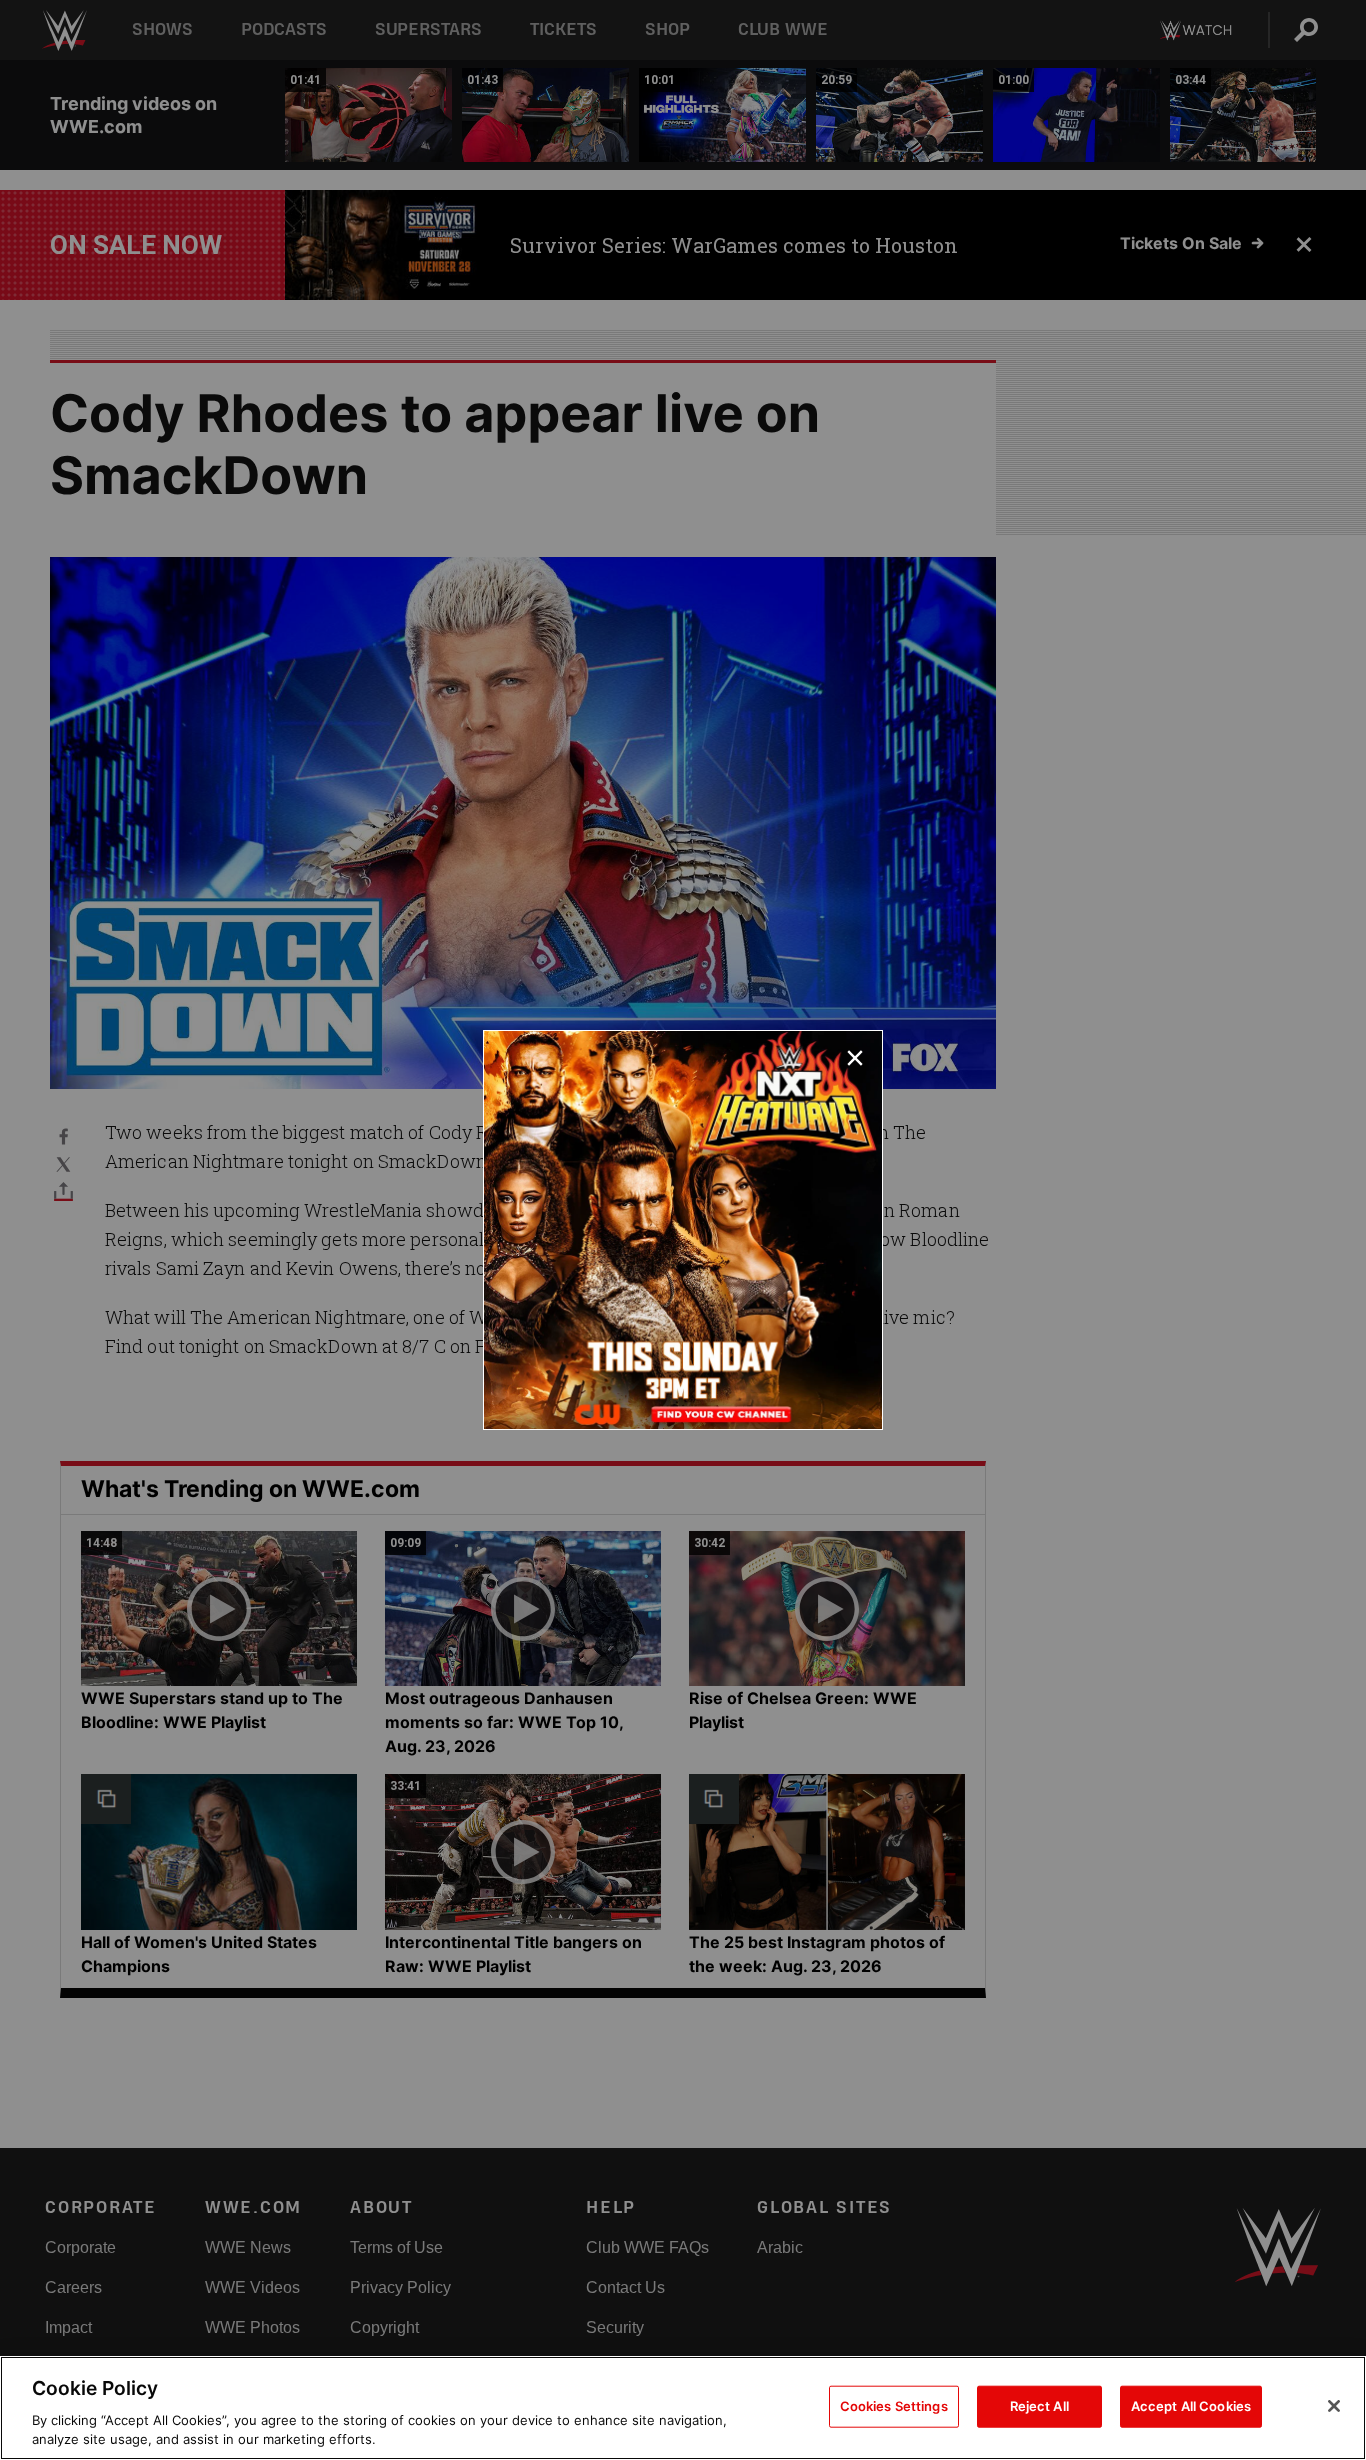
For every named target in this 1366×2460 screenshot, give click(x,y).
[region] (683, 2408)
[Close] (1334, 2406)
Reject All (1039, 2406)
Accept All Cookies (1191, 2406)
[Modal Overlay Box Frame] (683, 1230)
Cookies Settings (894, 2406)
